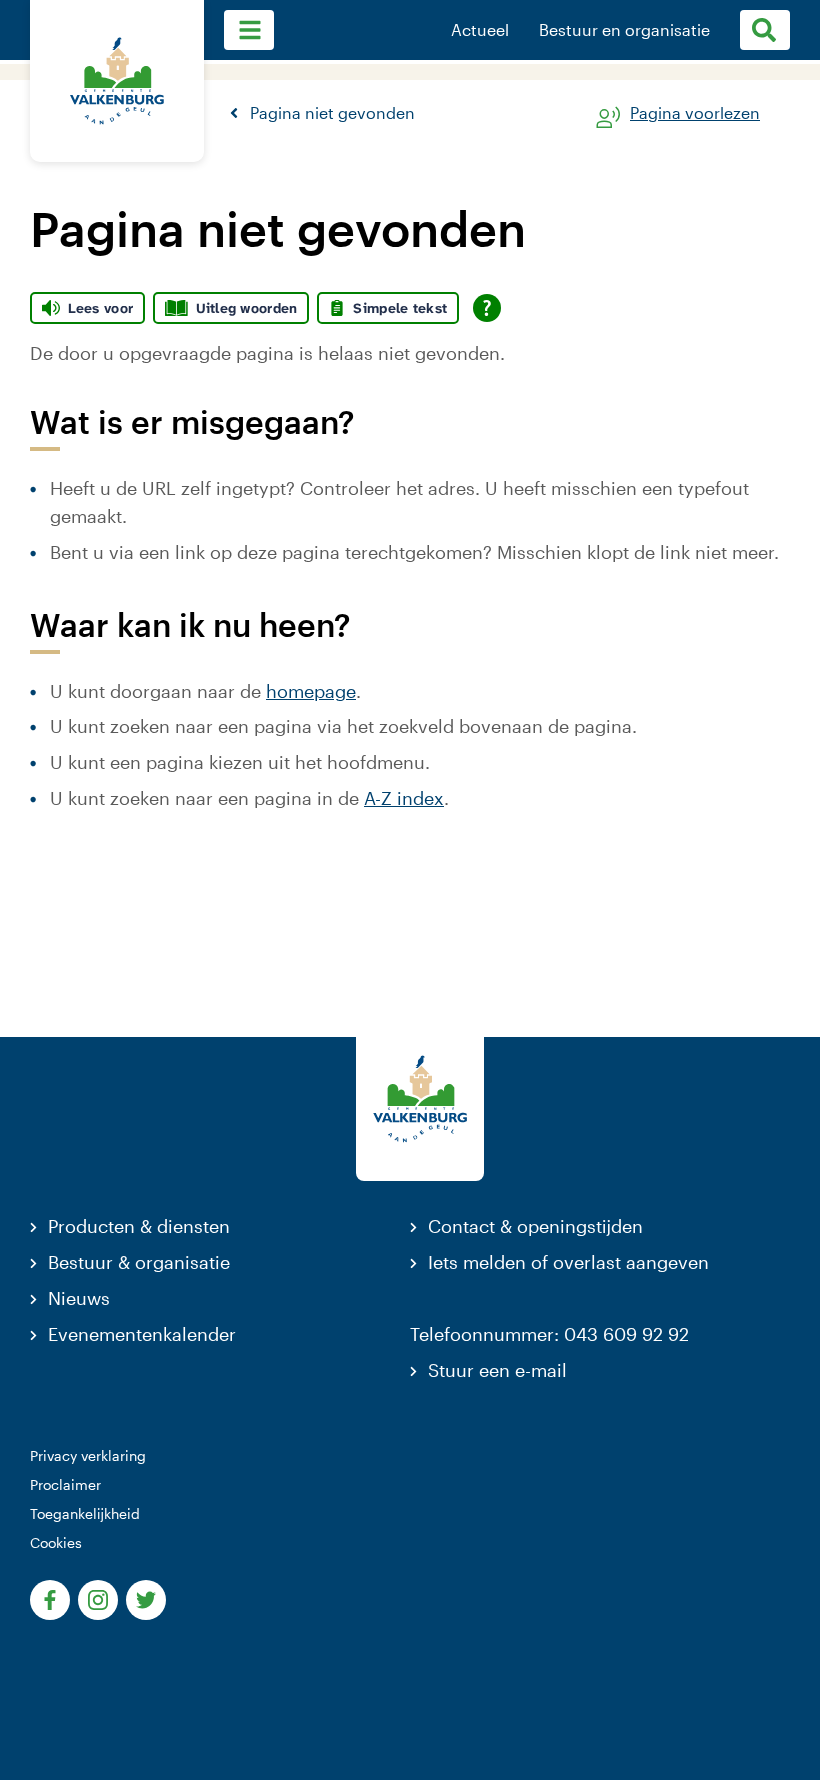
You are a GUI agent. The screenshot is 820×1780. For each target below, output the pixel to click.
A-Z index (404, 798)
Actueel (480, 30)
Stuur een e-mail (497, 1370)
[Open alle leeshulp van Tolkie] (487, 308)
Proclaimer (65, 1484)
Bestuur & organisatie (139, 1262)
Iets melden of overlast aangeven (568, 1262)
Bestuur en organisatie (624, 30)
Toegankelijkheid (85, 1513)
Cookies (56, 1542)
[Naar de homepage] (117, 81)
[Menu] (249, 30)
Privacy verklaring (88, 1455)
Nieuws (79, 1298)
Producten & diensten (139, 1226)
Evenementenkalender (142, 1334)
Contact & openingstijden (535, 1226)
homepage (311, 691)
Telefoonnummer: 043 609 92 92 (549, 1334)
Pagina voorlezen (695, 113)
